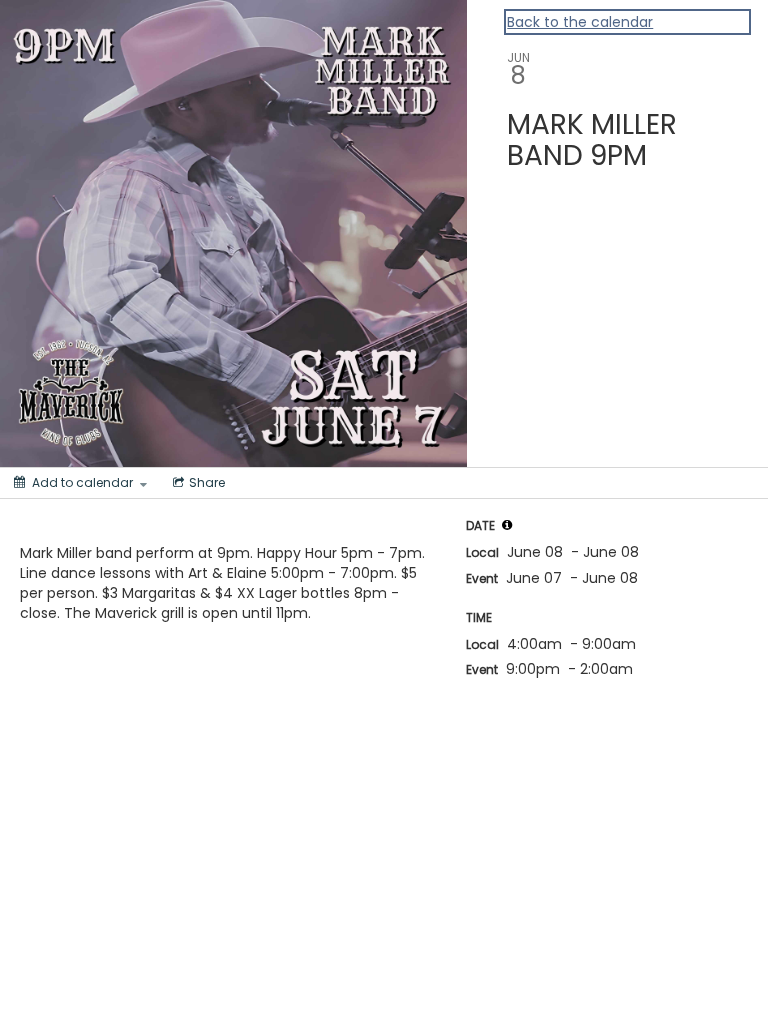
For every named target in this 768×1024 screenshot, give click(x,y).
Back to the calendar (580, 22)
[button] (507, 525)
